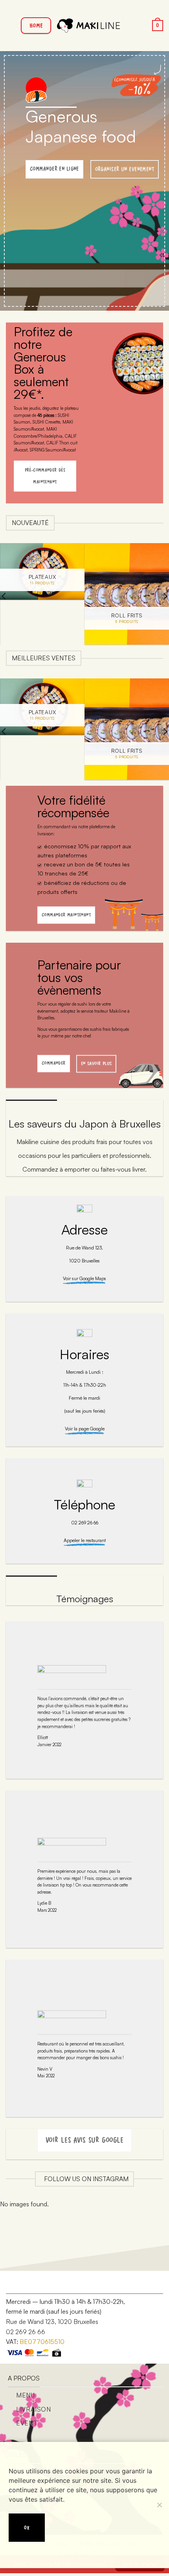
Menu (26, 2395)
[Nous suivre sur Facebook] (19, 2284)
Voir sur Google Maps (84, 1278)
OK (27, 2527)
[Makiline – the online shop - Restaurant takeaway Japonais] (88, 25)
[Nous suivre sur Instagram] (31, 2284)
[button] (11, 25)
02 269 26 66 (26, 2332)
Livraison (34, 2409)
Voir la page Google (85, 1429)
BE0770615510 (42, 2342)
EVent (27, 2423)
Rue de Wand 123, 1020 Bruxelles (52, 2322)
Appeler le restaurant (85, 1540)
